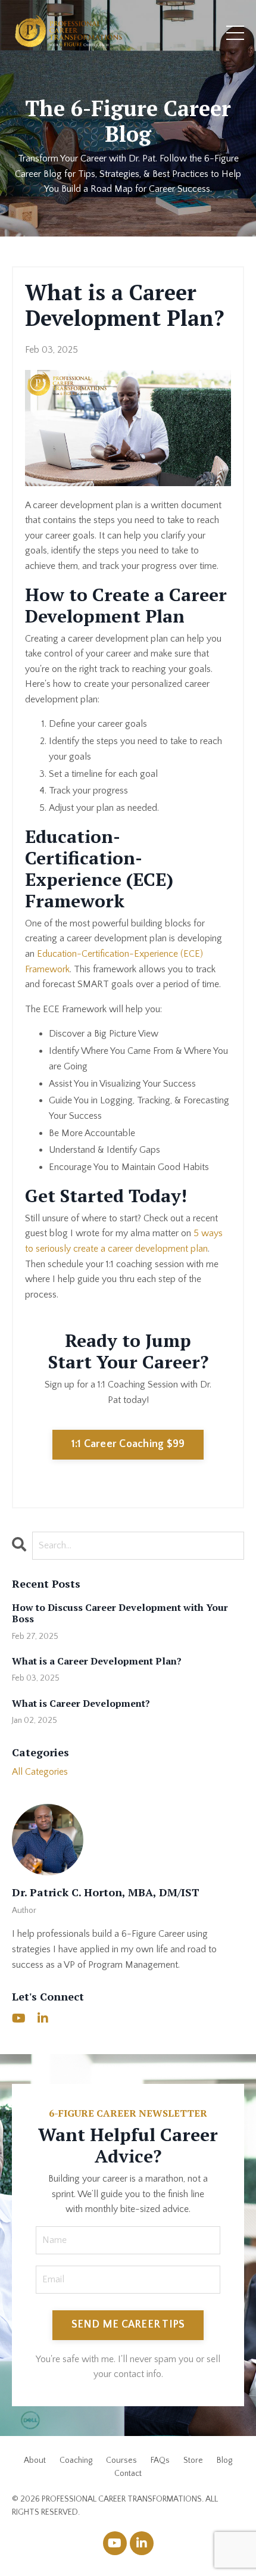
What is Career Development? (81, 1704)
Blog (224, 2460)
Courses (121, 2460)
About (35, 2460)
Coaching (76, 2460)
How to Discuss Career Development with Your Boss (120, 1613)
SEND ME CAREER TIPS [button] (128, 2325)
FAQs (160, 2460)
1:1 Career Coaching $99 (128, 1444)
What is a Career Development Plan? (97, 1661)
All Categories (40, 1772)
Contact (128, 2474)
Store (193, 2460)
